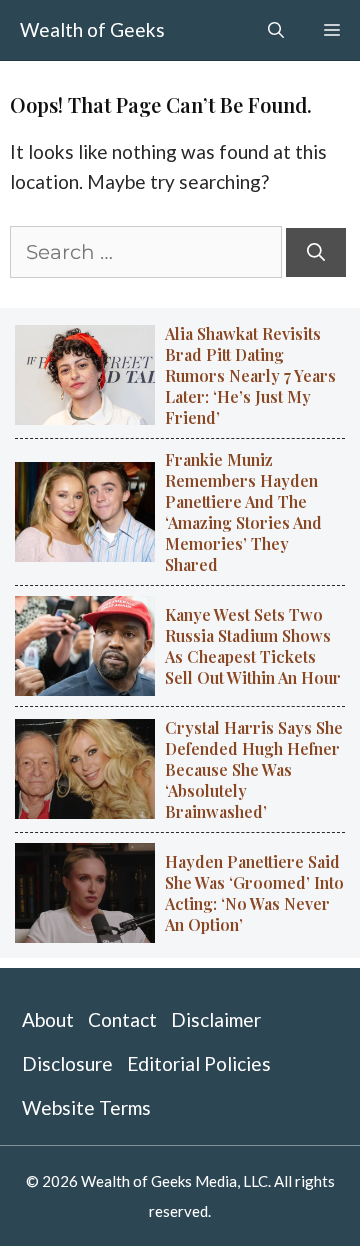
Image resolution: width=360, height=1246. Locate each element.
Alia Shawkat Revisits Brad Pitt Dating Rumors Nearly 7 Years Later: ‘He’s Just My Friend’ (250, 375)
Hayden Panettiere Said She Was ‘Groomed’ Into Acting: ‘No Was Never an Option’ (254, 893)
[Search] (316, 252)
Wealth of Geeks (92, 29)
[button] (276, 30)
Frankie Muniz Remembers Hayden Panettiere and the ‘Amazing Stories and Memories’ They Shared (243, 512)
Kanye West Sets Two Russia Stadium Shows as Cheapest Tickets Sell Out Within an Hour (253, 646)
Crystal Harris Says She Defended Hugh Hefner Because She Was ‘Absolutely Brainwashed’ (254, 769)
